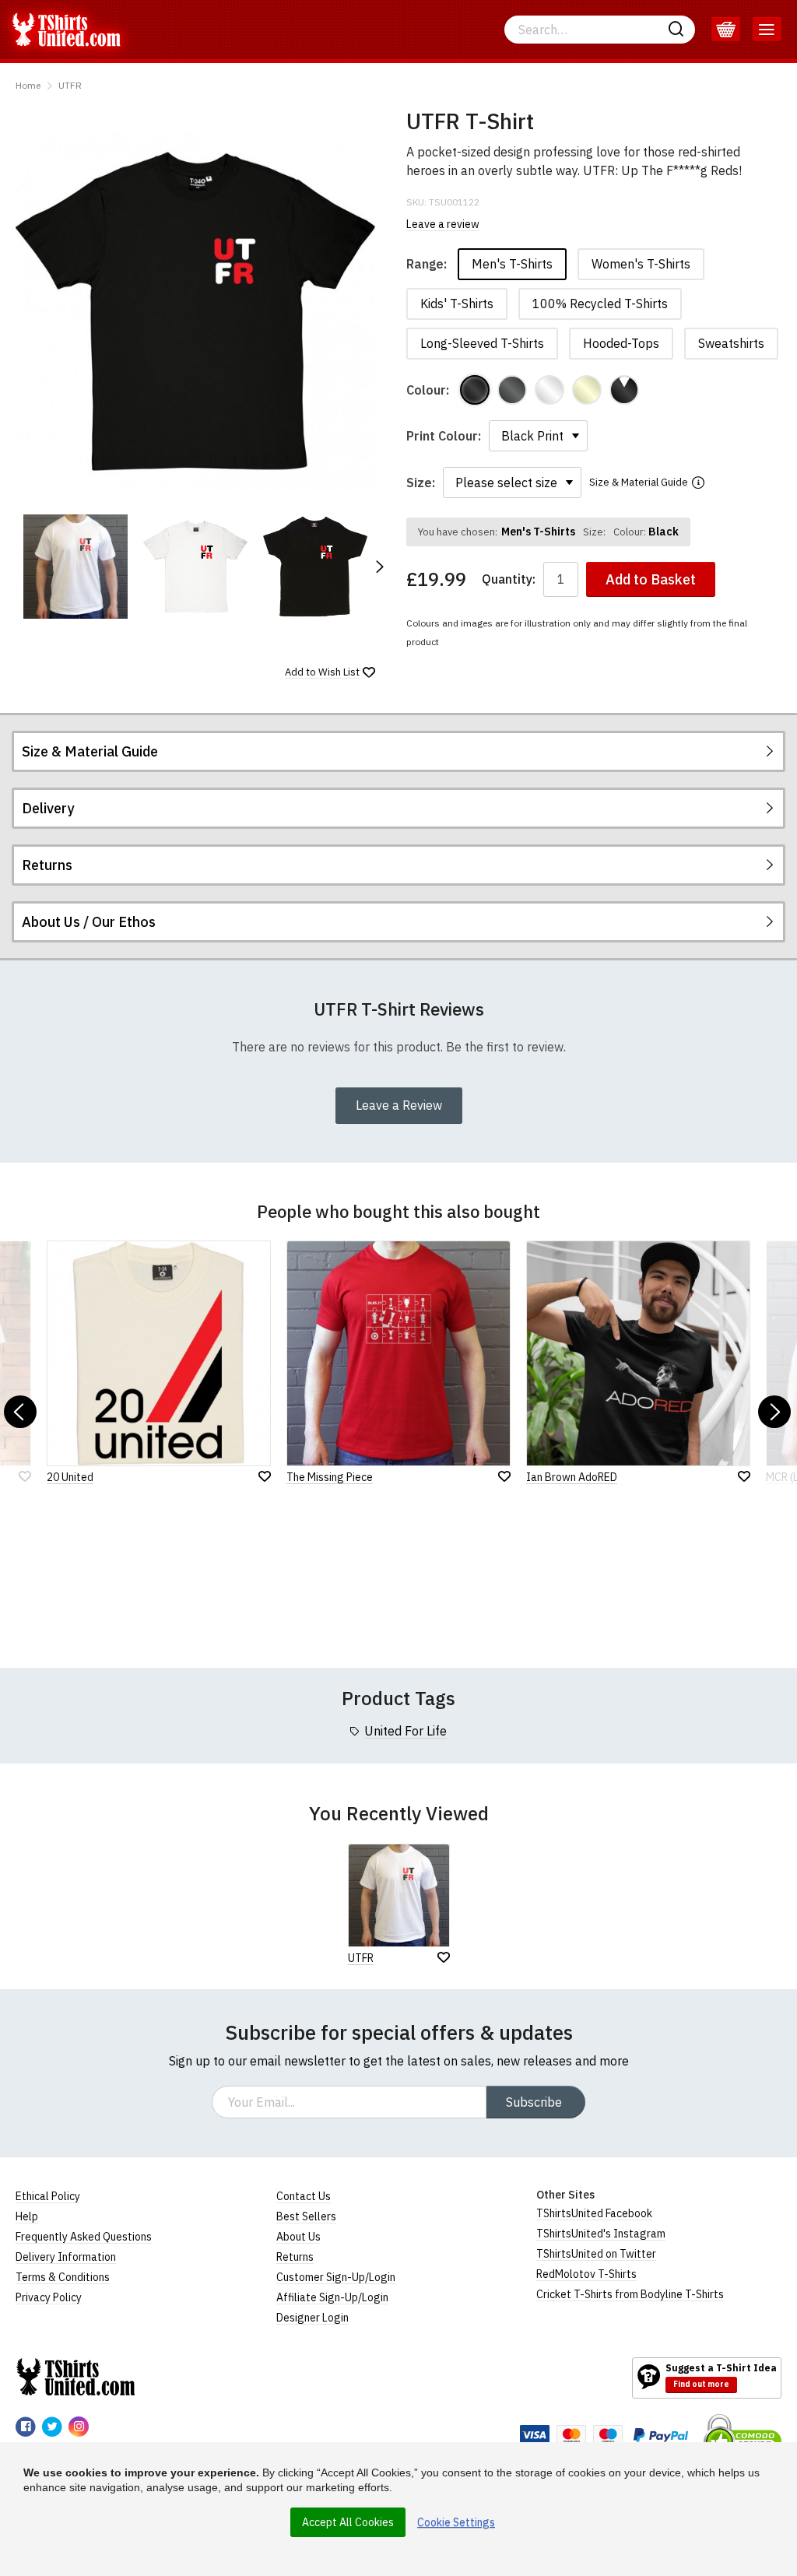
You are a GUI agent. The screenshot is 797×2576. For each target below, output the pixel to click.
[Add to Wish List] (444, 1957)
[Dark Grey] (512, 390)
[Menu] (767, 30)
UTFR (70, 85)
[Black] (475, 390)
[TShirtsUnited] (75, 2377)
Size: (421, 483)
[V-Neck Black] (624, 390)
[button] (379, 567)
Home (28, 85)
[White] (549, 390)
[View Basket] (726, 30)
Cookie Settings (456, 2522)
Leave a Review (399, 1105)
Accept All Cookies (348, 2522)
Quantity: (509, 579)
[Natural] (587, 390)
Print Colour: (444, 436)
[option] (75, 567)
